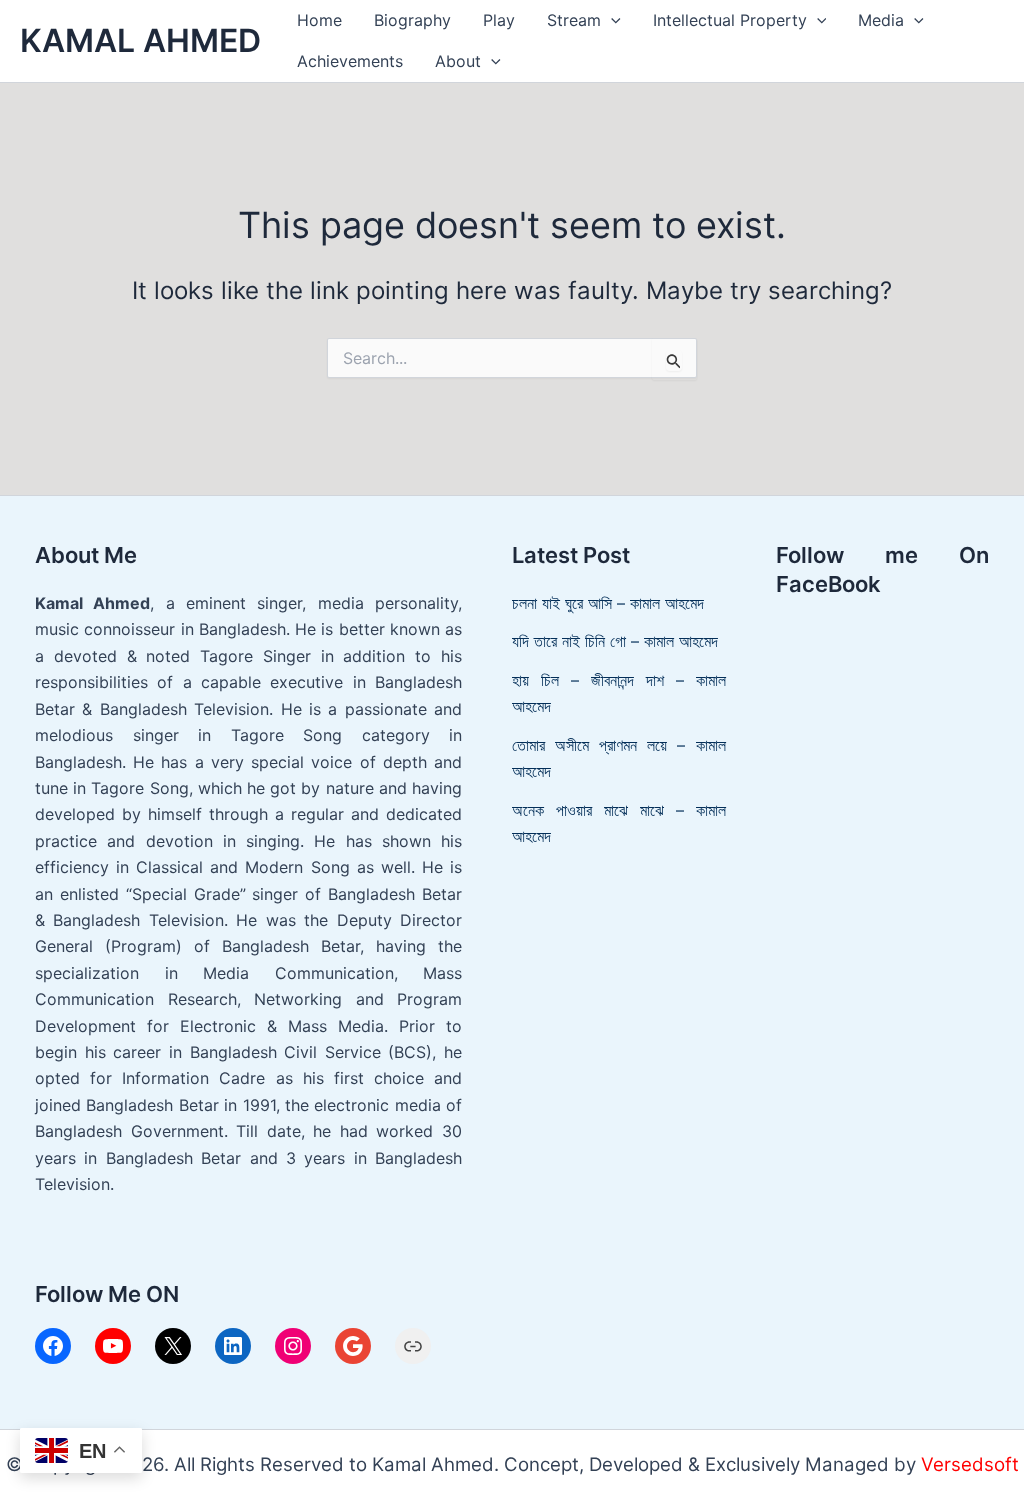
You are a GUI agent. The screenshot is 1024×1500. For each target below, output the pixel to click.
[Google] (353, 1346)
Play (499, 20)
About (458, 61)
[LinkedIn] (233, 1346)
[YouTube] (113, 1346)
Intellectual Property (730, 20)
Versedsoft (970, 1464)
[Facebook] (53, 1346)
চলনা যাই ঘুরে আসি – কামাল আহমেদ (608, 603)
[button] (611, 20)
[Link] (413, 1346)
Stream (574, 20)
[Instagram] (293, 1346)
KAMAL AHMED (140, 40)
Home (319, 20)
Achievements (350, 61)
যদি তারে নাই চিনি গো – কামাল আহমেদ (615, 641)
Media (881, 20)
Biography (412, 20)
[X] (173, 1346)
